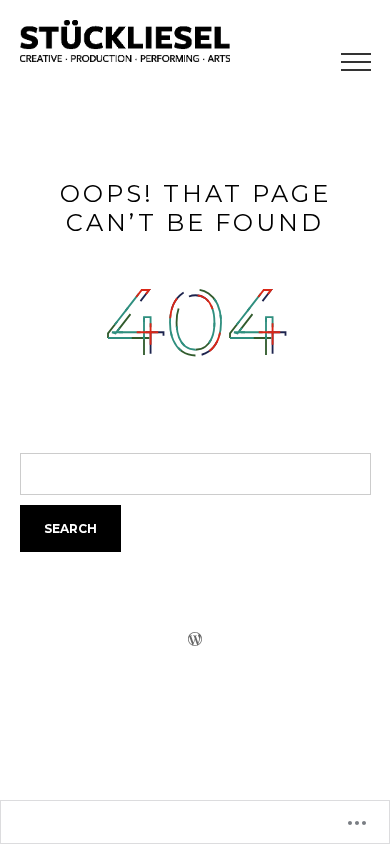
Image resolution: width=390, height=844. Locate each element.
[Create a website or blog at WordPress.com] (195, 638)
